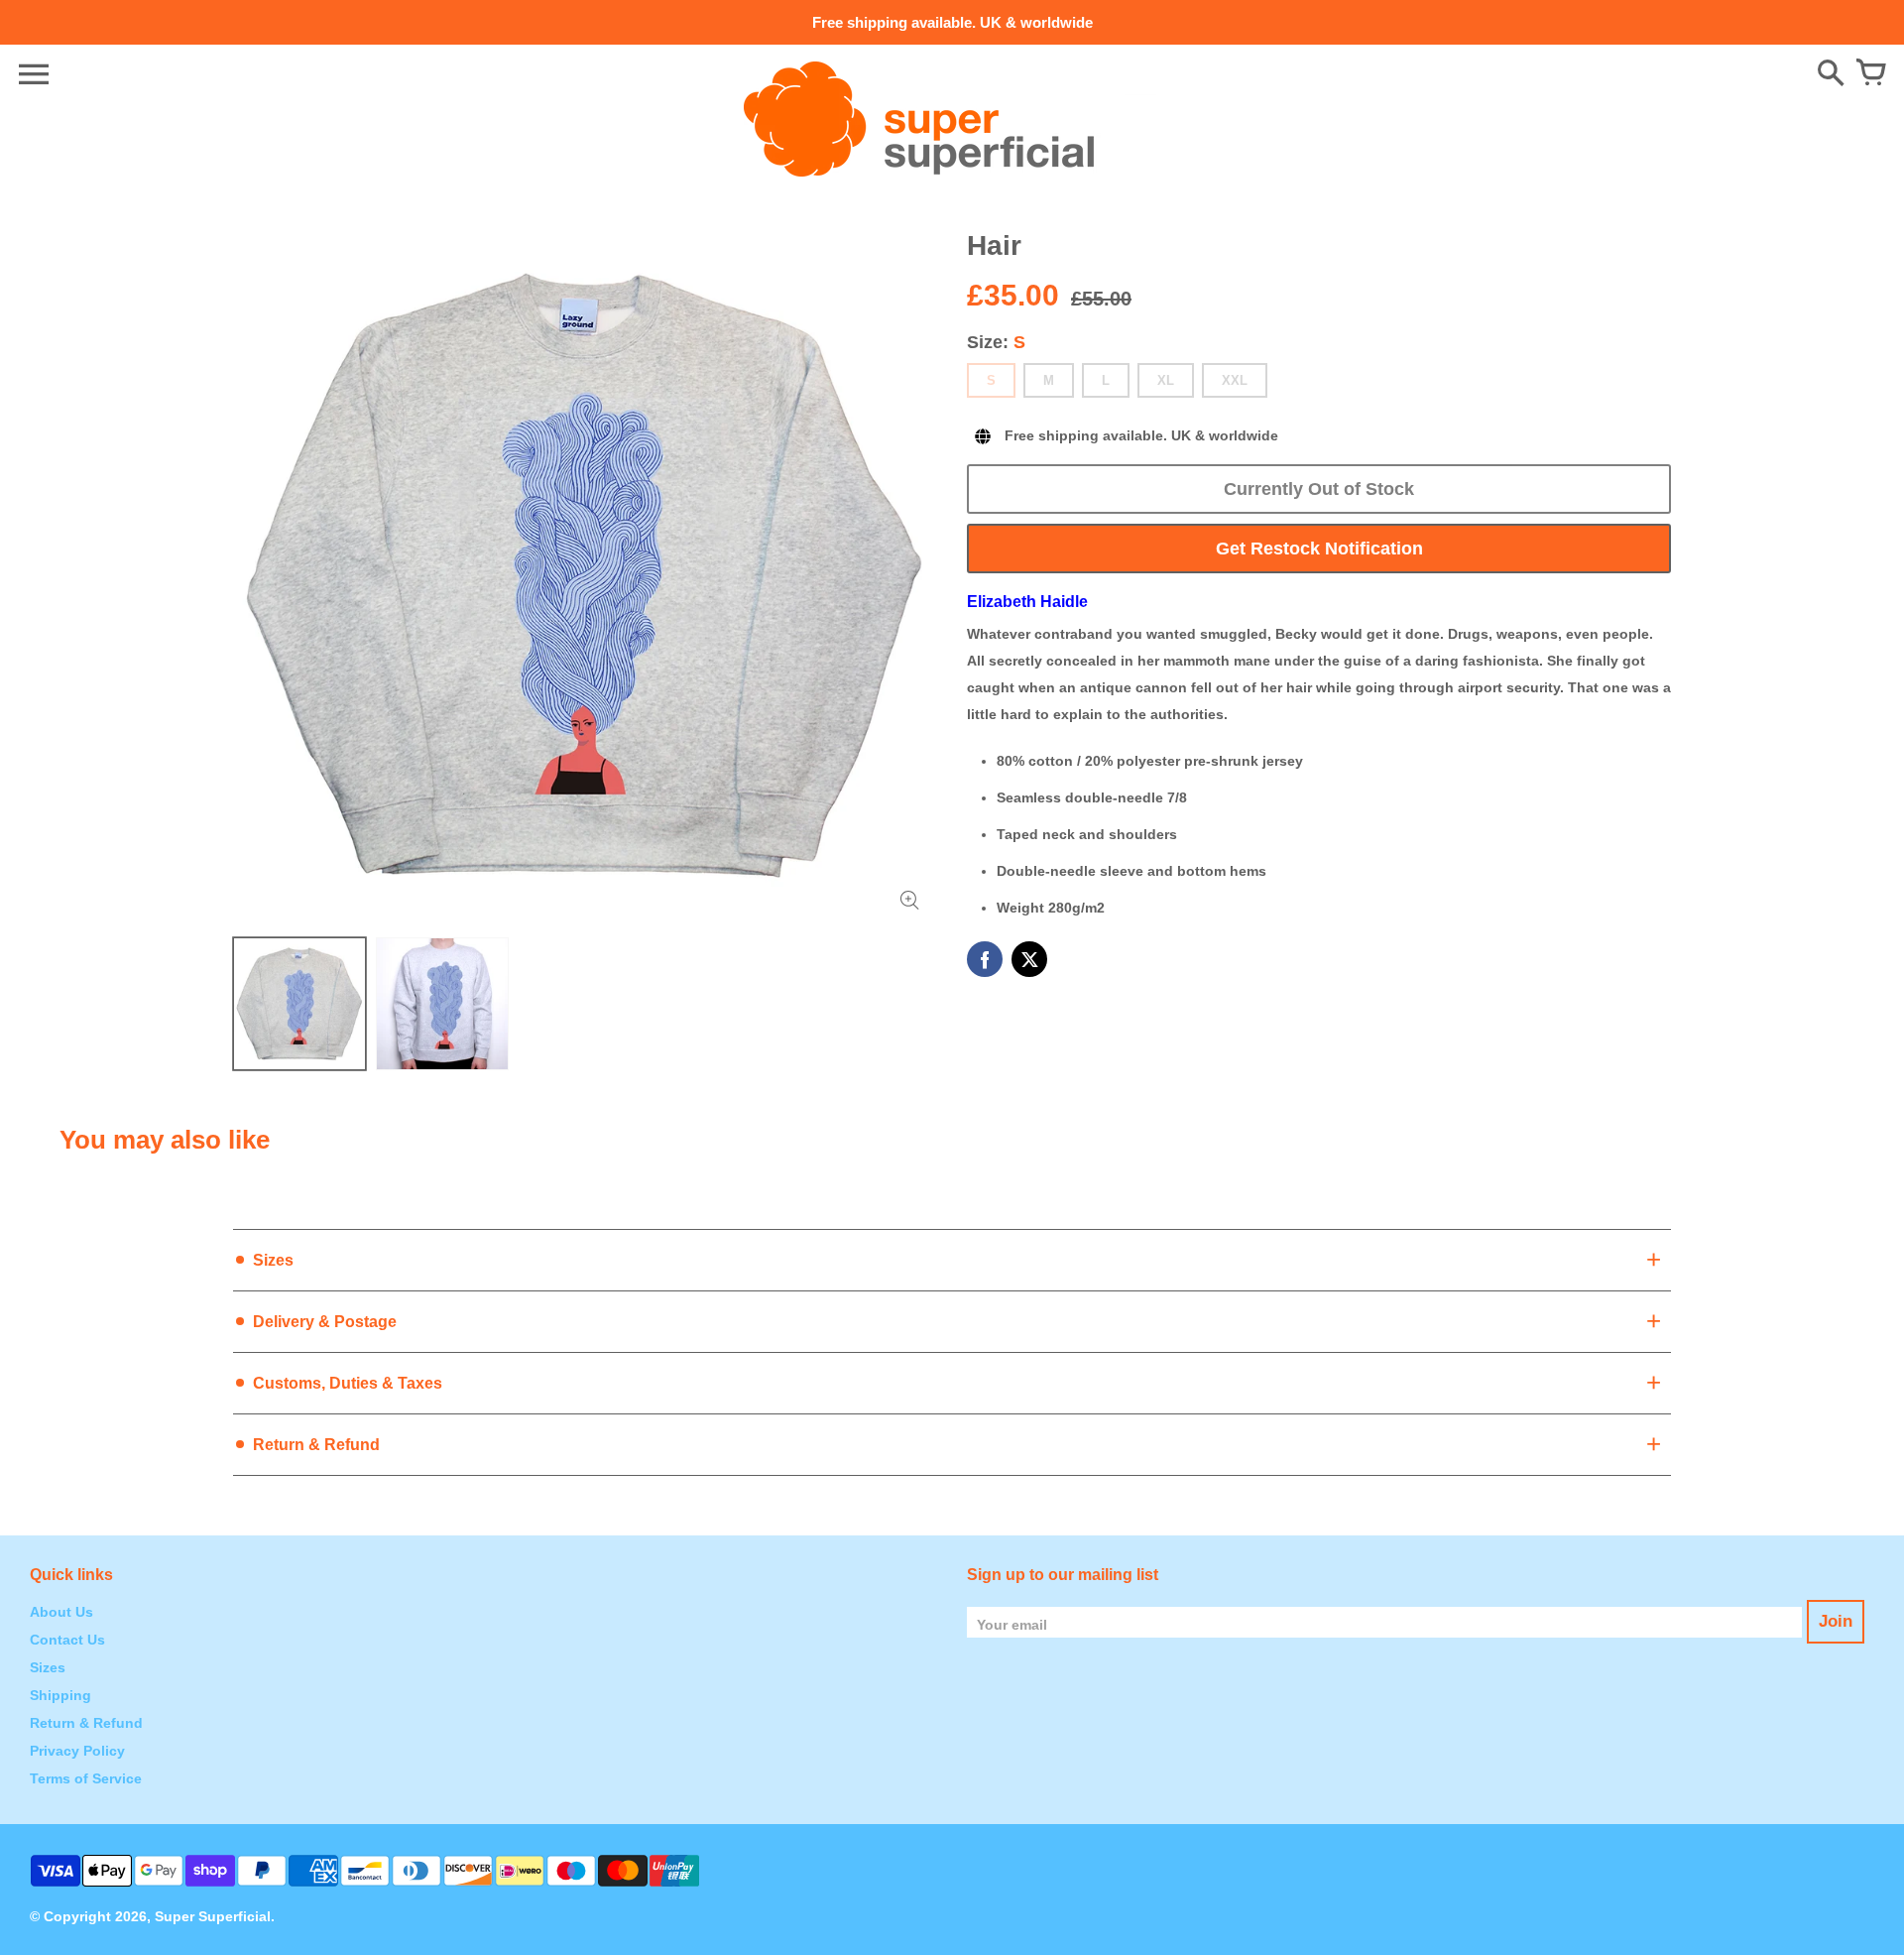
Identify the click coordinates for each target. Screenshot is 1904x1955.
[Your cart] (1870, 74)
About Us (61, 1612)
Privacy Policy (77, 1751)
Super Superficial (213, 1916)
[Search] (1831, 74)
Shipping (60, 1695)
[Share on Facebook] (985, 959)
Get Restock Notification (1319, 549)
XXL (1235, 380)
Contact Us (67, 1640)
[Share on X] (1029, 959)
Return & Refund (86, 1723)
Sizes (48, 1667)
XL (1166, 380)
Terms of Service (86, 1778)
